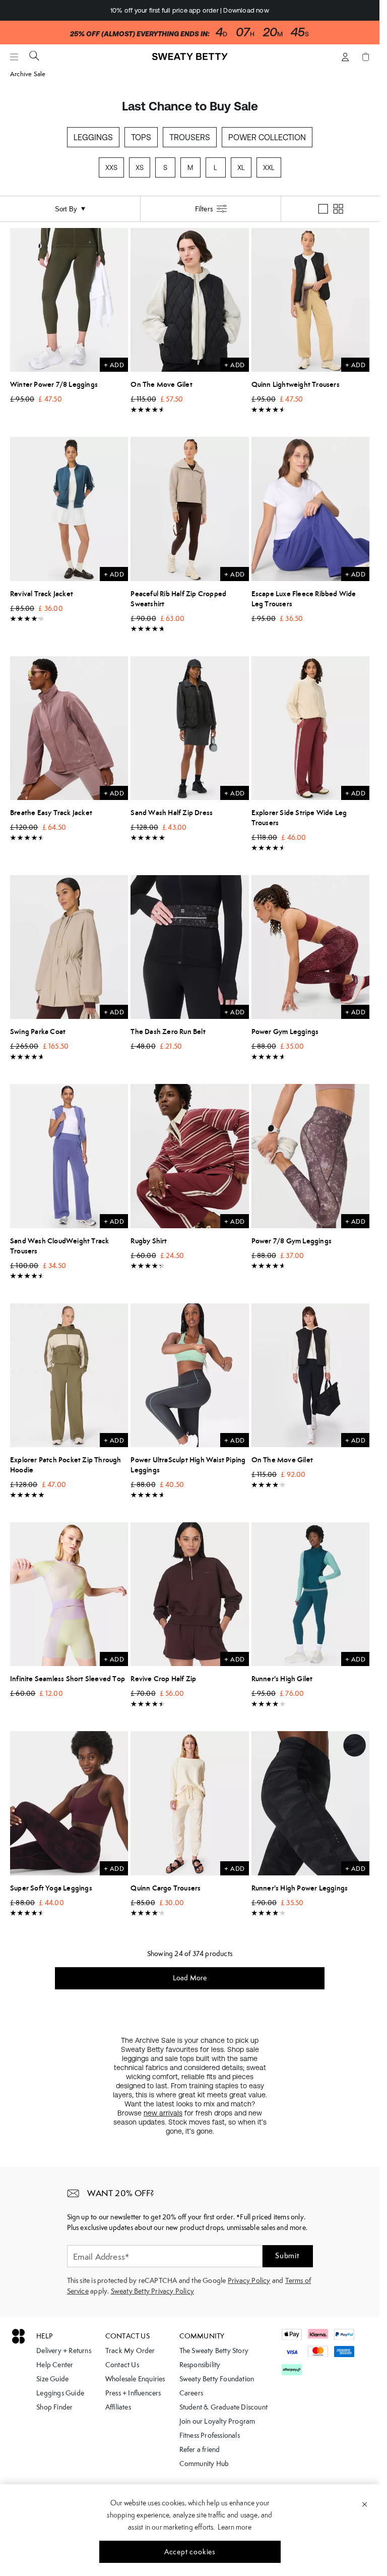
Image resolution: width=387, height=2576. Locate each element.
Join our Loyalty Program (217, 2421)
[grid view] (338, 209)
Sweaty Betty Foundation (217, 2379)
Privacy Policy (249, 2280)
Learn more (235, 2527)
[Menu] (14, 57)
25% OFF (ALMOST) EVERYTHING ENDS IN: (140, 34)
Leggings (93, 137)
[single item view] (323, 209)
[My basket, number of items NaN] (365, 57)
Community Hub (204, 2464)
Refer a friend (200, 2449)
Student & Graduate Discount (223, 2407)
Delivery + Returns (64, 2351)
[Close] (365, 2504)
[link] (190, 61)
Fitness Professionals (210, 2435)
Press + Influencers (133, 2393)
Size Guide (52, 2379)
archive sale (28, 74)
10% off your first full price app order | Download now (190, 10)
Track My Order (130, 2351)
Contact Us (122, 2365)
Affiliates (118, 2407)
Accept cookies (190, 2552)
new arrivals (163, 2113)
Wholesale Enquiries (135, 2379)
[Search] (34, 55)
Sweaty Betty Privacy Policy (152, 2291)
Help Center (55, 2365)
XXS (111, 168)
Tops (141, 137)
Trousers (190, 137)
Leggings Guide (60, 2393)
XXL (269, 168)
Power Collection (267, 137)
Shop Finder (54, 2407)
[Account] (345, 57)
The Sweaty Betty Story (214, 2351)
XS (140, 168)
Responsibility (200, 2365)
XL (241, 168)
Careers (191, 2393)
